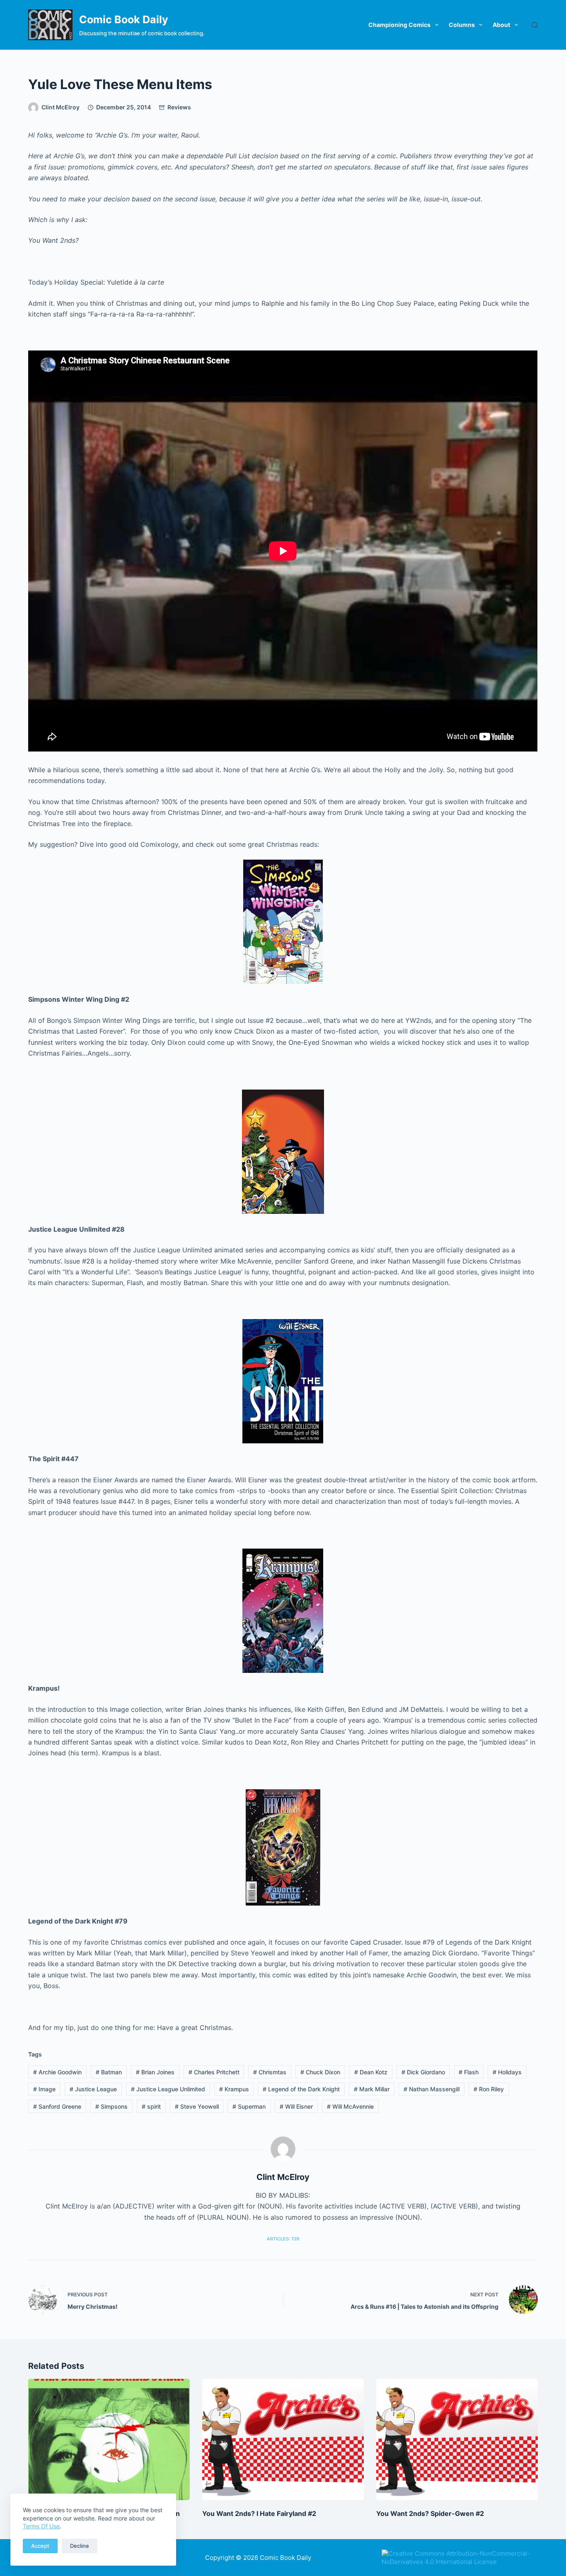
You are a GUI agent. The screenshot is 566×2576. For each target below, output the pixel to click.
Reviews (179, 107)
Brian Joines (155, 2072)
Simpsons (111, 2106)
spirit (151, 2106)
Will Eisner (296, 2106)
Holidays (507, 2072)
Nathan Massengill (432, 2089)
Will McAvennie (350, 2106)
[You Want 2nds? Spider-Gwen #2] (457, 2439)
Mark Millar (372, 2089)
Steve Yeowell (197, 2106)
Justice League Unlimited (168, 2089)
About (501, 25)
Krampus (234, 2089)
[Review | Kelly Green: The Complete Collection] (109, 2439)
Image (44, 2089)
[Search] (535, 25)
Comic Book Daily (124, 19)
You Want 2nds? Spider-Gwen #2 (430, 2513)
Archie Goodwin (57, 2072)
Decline (80, 2546)
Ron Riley (489, 2089)
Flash (469, 2072)
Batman (109, 2072)
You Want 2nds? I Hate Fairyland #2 (259, 2513)
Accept (40, 2546)
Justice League (93, 2089)
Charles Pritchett (214, 2072)
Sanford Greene (57, 2106)
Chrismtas (270, 2072)
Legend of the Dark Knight (301, 2089)
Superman (249, 2106)
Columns (462, 25)
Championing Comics (399, 25)
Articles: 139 (283, 2239)
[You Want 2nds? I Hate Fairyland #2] (283, 2439)
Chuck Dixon (320, 2072)
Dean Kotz (371, 2072)
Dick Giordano (423, 2072)
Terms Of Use (41, 2526)
